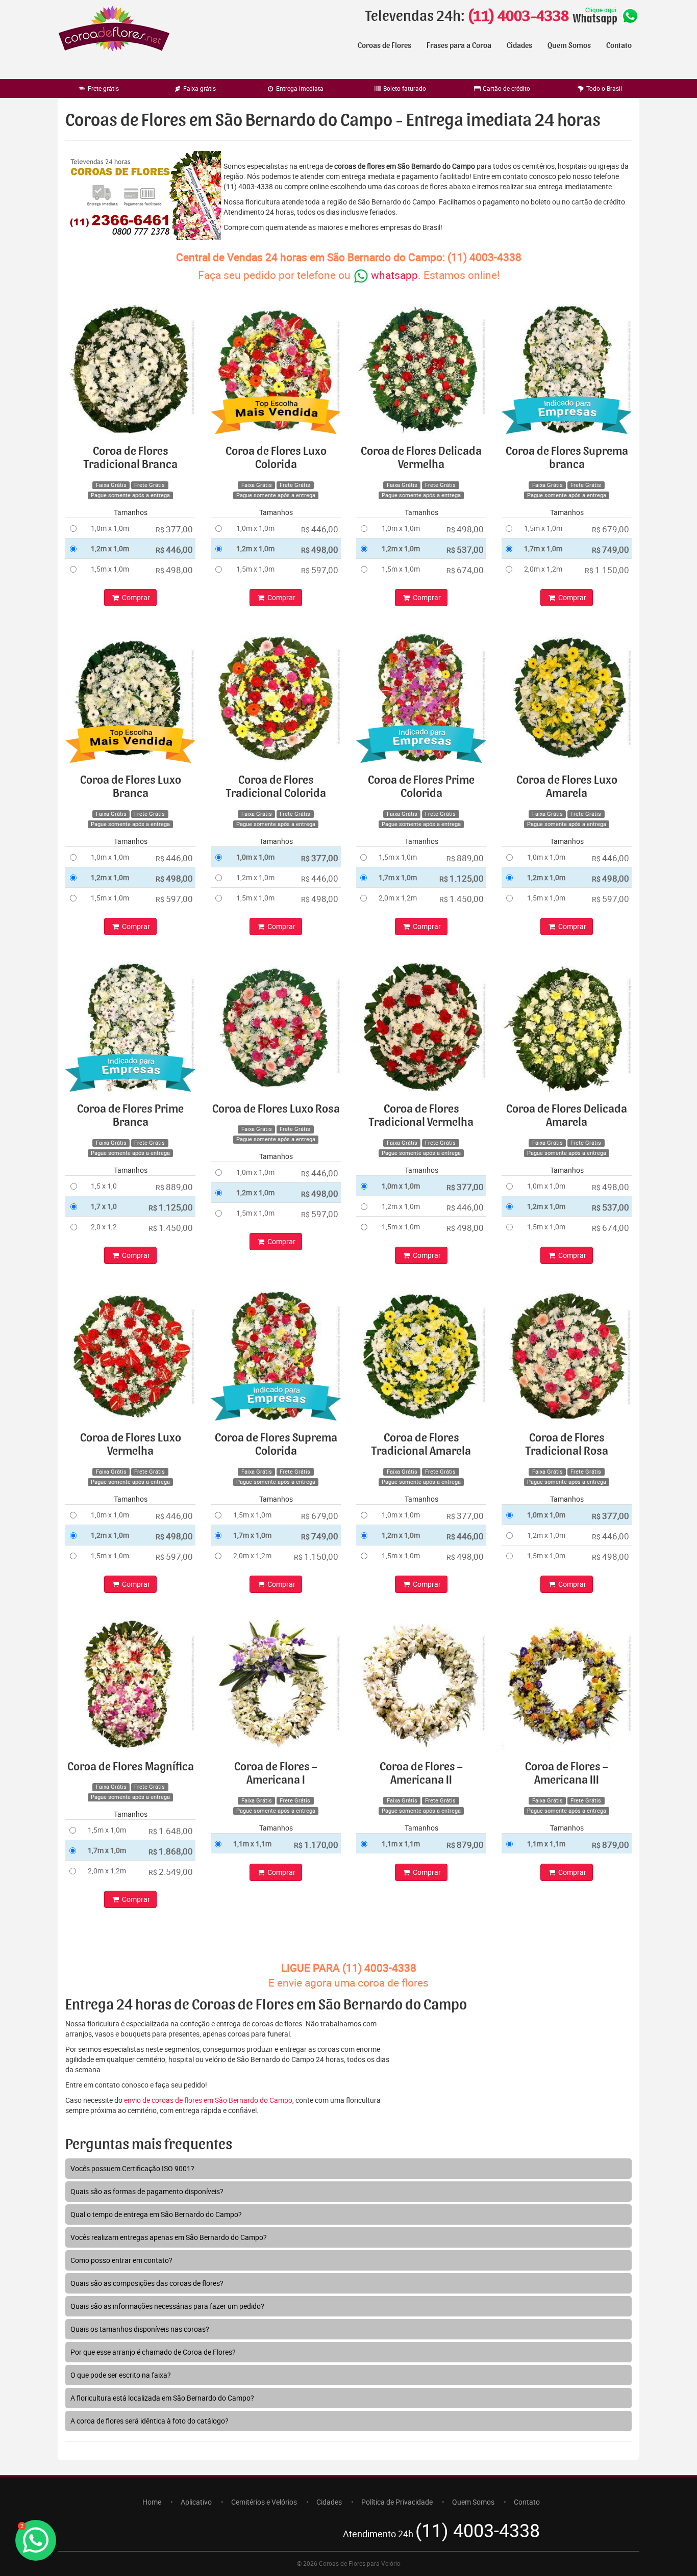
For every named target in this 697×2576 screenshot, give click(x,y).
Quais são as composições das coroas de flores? (147, 2283)
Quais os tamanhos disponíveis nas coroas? (140, 2329)
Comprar (135, 597)
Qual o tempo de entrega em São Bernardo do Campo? (156, 2214)
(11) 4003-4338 (518, 16)
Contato (619, 45)
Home (152, 2502)
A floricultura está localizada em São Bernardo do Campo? (162, 2398)
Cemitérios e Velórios (264, 2502)
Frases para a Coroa (459, 45)
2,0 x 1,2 (104, 1227)
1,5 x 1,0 (104, 1186)
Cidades (519, 45)
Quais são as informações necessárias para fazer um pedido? (167, 2306)
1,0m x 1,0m (110, 528)
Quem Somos (569, 45)
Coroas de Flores (384, 45)
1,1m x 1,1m (252, 1844)
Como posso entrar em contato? (121, 2260)
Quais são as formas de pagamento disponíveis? (147, 2191)
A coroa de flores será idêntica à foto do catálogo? (150, 2421)
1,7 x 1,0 (104, 1206)
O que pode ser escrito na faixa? (121, 2375)
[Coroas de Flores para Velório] (114, 30)
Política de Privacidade (397, 2502)
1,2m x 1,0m (110, 548)
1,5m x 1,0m (110, 569)
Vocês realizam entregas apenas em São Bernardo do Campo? (169, 2237)
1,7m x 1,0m (543, 548)
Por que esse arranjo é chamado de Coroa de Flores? (153, 2352)
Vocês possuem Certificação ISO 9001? (132, 2168)
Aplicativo (196, 2502)
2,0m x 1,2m (543, 569)
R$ (174, 529)
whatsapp (393, 275)
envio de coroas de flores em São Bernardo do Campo (208, 2100)
